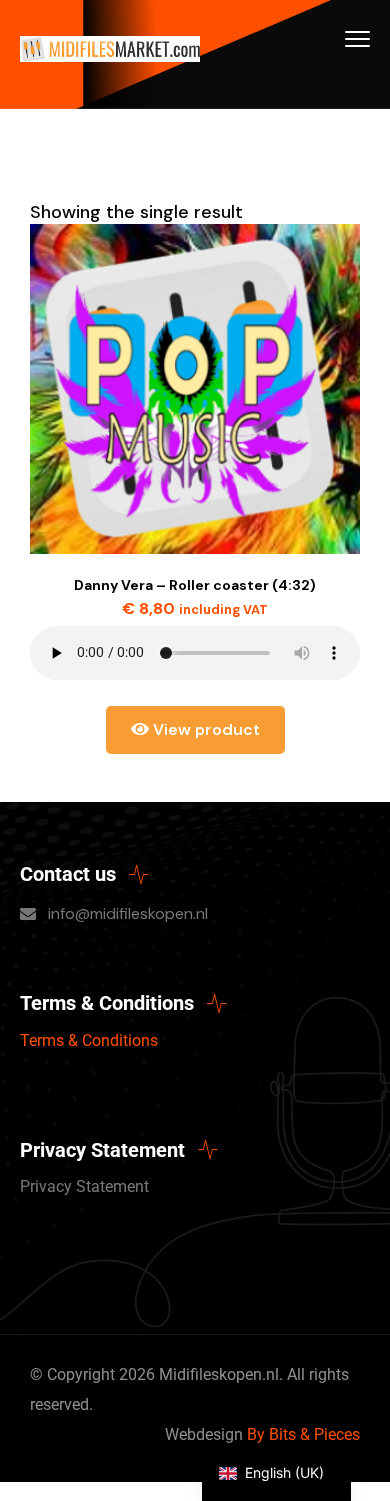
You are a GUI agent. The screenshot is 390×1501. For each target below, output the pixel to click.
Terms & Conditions (89, 1040)
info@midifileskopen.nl (128, 913)
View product (204, 729)
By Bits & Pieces (303, 1434)
